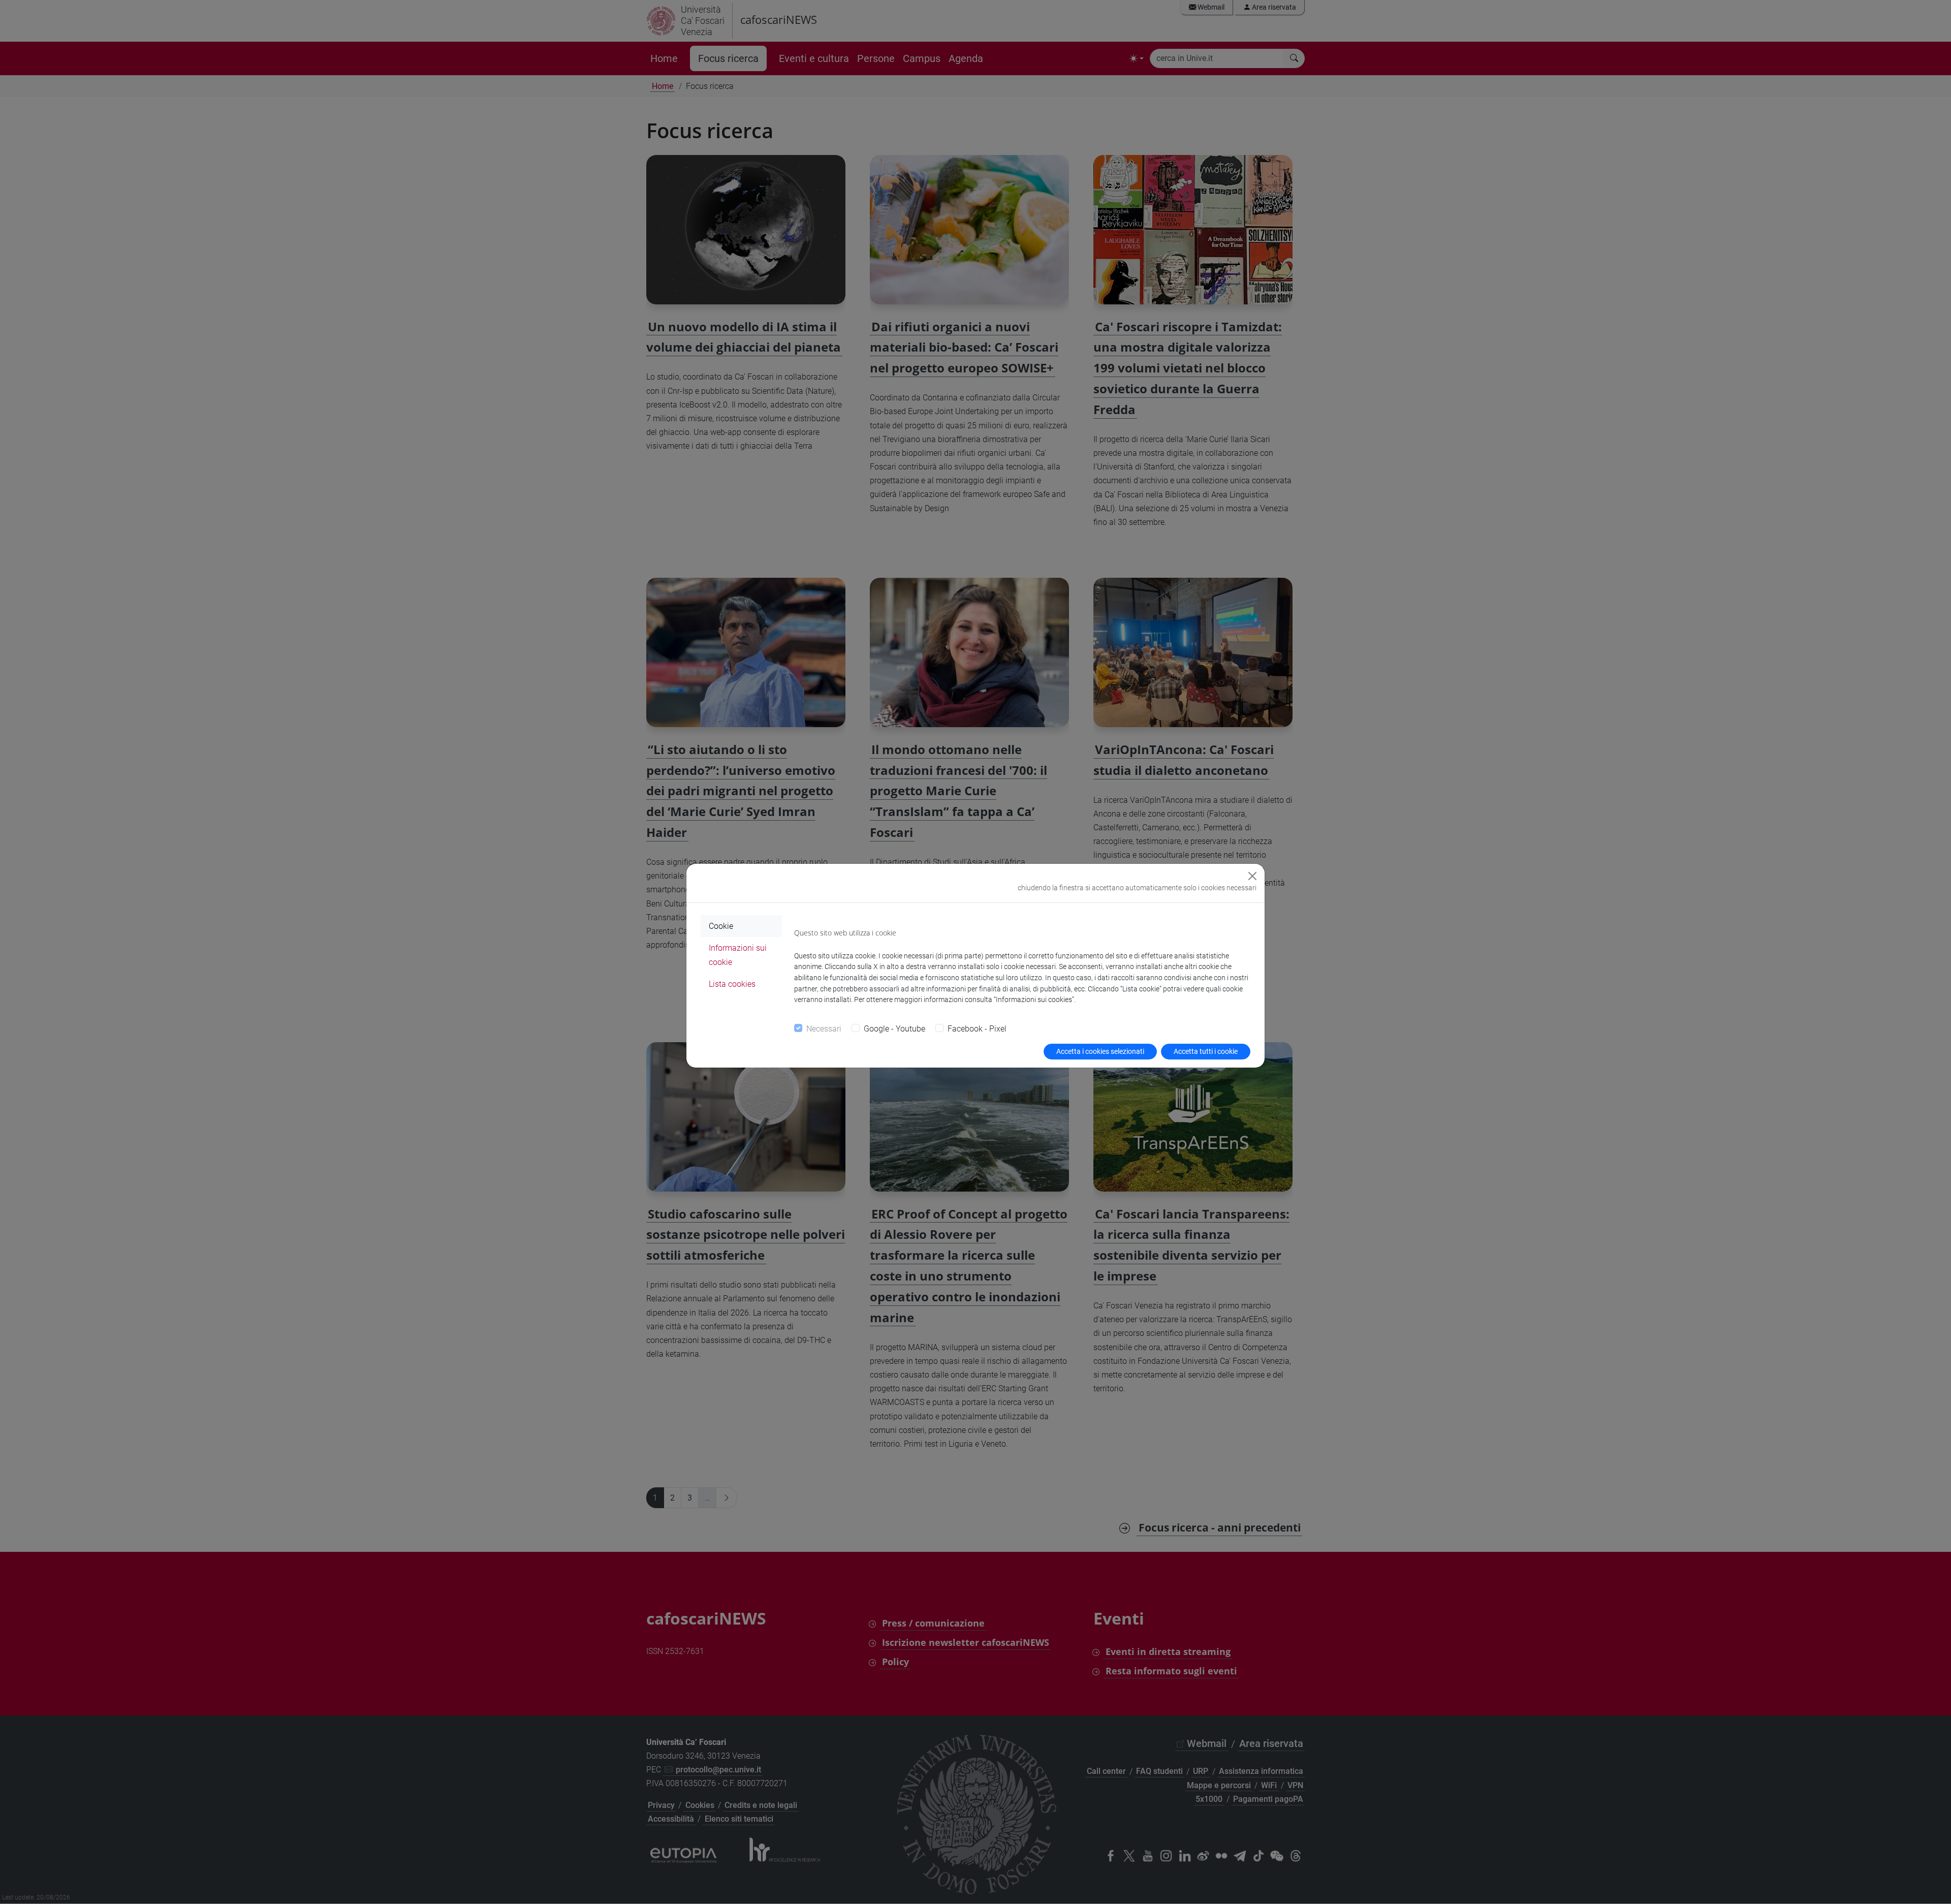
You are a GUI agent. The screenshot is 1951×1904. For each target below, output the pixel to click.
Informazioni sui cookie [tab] (738, 955)
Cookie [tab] (721, 926)
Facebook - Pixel (977, 1029)
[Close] (1252, 876)
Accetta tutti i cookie (1206, 1051)
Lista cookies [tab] (732, 984)
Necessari (824, 1029)
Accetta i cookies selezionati (1100, 1051)
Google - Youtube (894, 1029)
